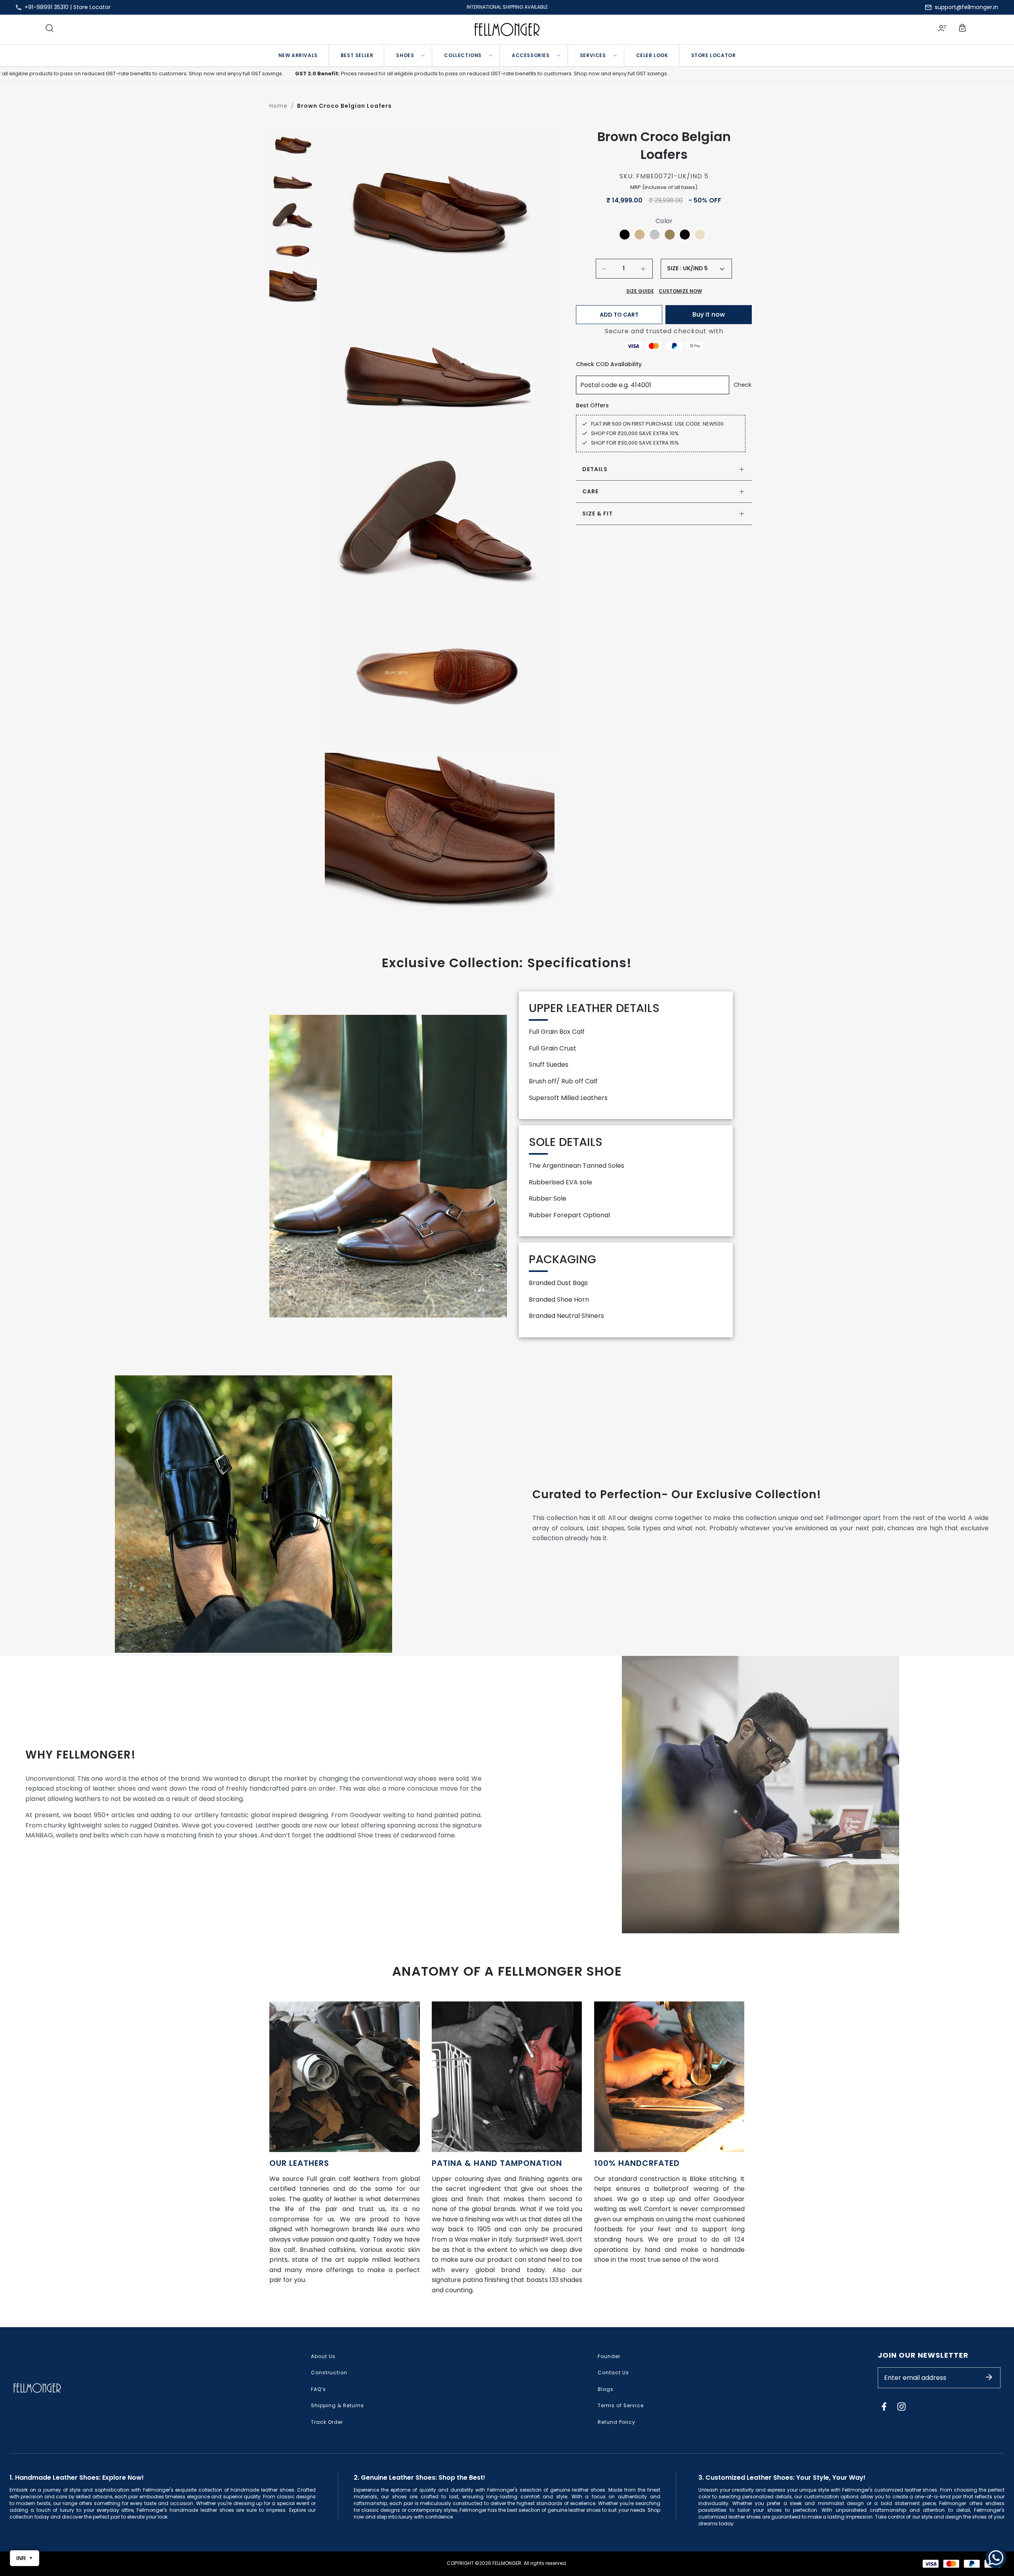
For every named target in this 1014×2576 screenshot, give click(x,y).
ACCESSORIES (531, 55)
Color (664, 221)
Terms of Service (621, 2405)
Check (742, 385)
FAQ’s (318, 2389)
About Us (323, 2356)
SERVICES (593, 55)
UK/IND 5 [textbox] (695, 268)
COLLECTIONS (463, 55)
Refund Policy (617, 2422)
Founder (609, 2356)
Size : (674, 268)
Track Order (327, 2422)
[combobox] (703, 269)
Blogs (606, 2389)
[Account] (942, 29)
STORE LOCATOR (714, 55)
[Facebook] (884, 2406)
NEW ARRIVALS (298, 55)
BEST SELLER (357, 55)
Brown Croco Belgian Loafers (344, 106)
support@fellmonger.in (966, 7)
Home (278, 106)
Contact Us (613, 2373)
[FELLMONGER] (507, 30)
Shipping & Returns (337, 2405)
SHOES (405, 55)
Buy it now (709, 314)
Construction (329, 2373)
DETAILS (595, 469)
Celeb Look (652, 55)
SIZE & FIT (598, 514)
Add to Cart (619, 315)
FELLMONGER (507, 2563)
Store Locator (92, 7)
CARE (590, 491)
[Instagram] (902, 2406)
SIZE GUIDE (640, 291)
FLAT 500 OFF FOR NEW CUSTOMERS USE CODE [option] (507, 7)
